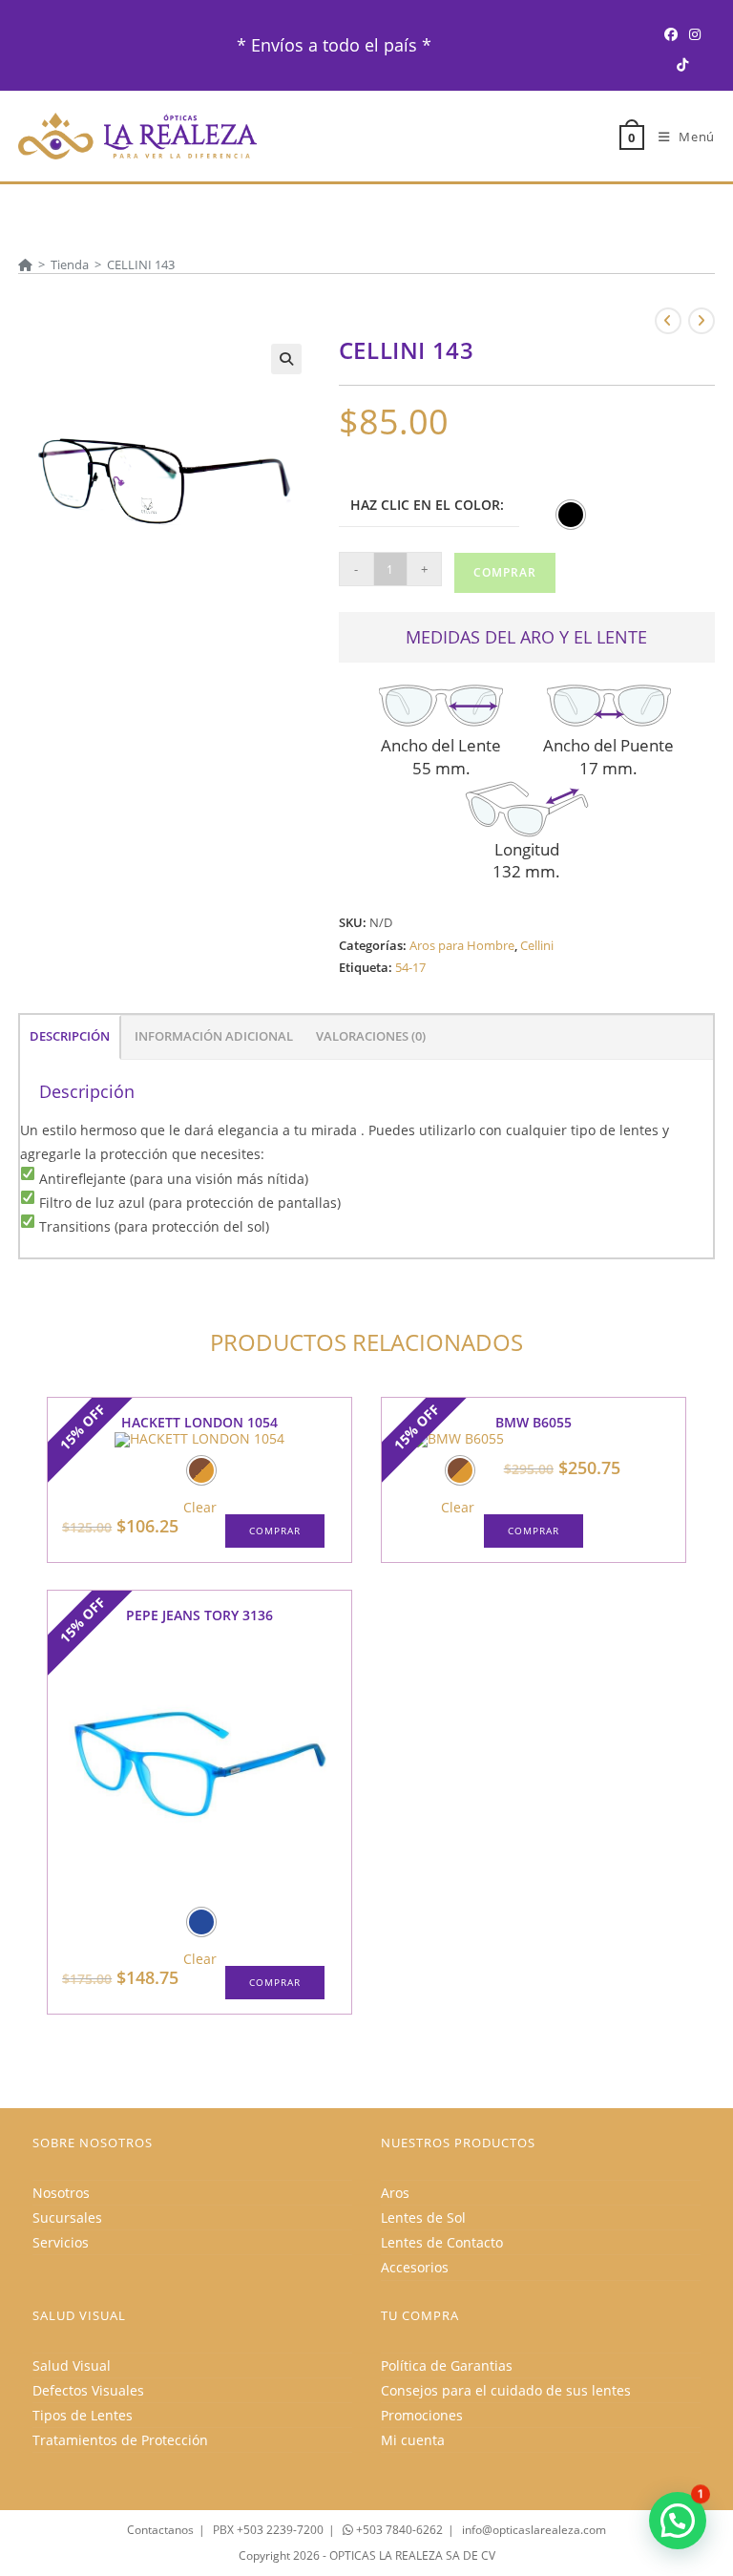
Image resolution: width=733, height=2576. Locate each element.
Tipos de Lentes (83, 2415)
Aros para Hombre (462, 945)
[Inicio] (25, 264)
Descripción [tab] (70, 1036)
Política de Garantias (447, 2365)
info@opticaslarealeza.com (534, 2530)
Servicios (61, 2242)
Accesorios (415, 2267)
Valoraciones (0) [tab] (371, 1036)
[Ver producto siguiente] (702, 321)
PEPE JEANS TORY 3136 (199, 1615)
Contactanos (160, 2530)
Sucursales (67, 2217)
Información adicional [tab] (214, 1036)
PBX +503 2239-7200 (268, 2530)
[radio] (571, 515)
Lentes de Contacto (442, 2242)
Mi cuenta (413, 2440)
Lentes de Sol (423, 2217)
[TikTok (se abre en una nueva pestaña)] (682, 64)
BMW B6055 (534, 1422)
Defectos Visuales (88, 2390)
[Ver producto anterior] (668, 321)
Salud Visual (72, 2365)
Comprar (505, 572)
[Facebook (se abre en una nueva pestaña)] (671, 34)
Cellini (537, 945)
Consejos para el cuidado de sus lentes (506, 2390)
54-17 (410, 967)
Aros (395, 2193)
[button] (286, 359)
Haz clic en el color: (427, 505)
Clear (200, 1508)
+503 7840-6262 (398, 2530)
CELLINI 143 (141, 264)
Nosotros (61, 2193)
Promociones (422, 2415)
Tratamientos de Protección (120, 2440)
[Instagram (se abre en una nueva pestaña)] (695, 34)
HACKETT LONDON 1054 (199, 1422)
